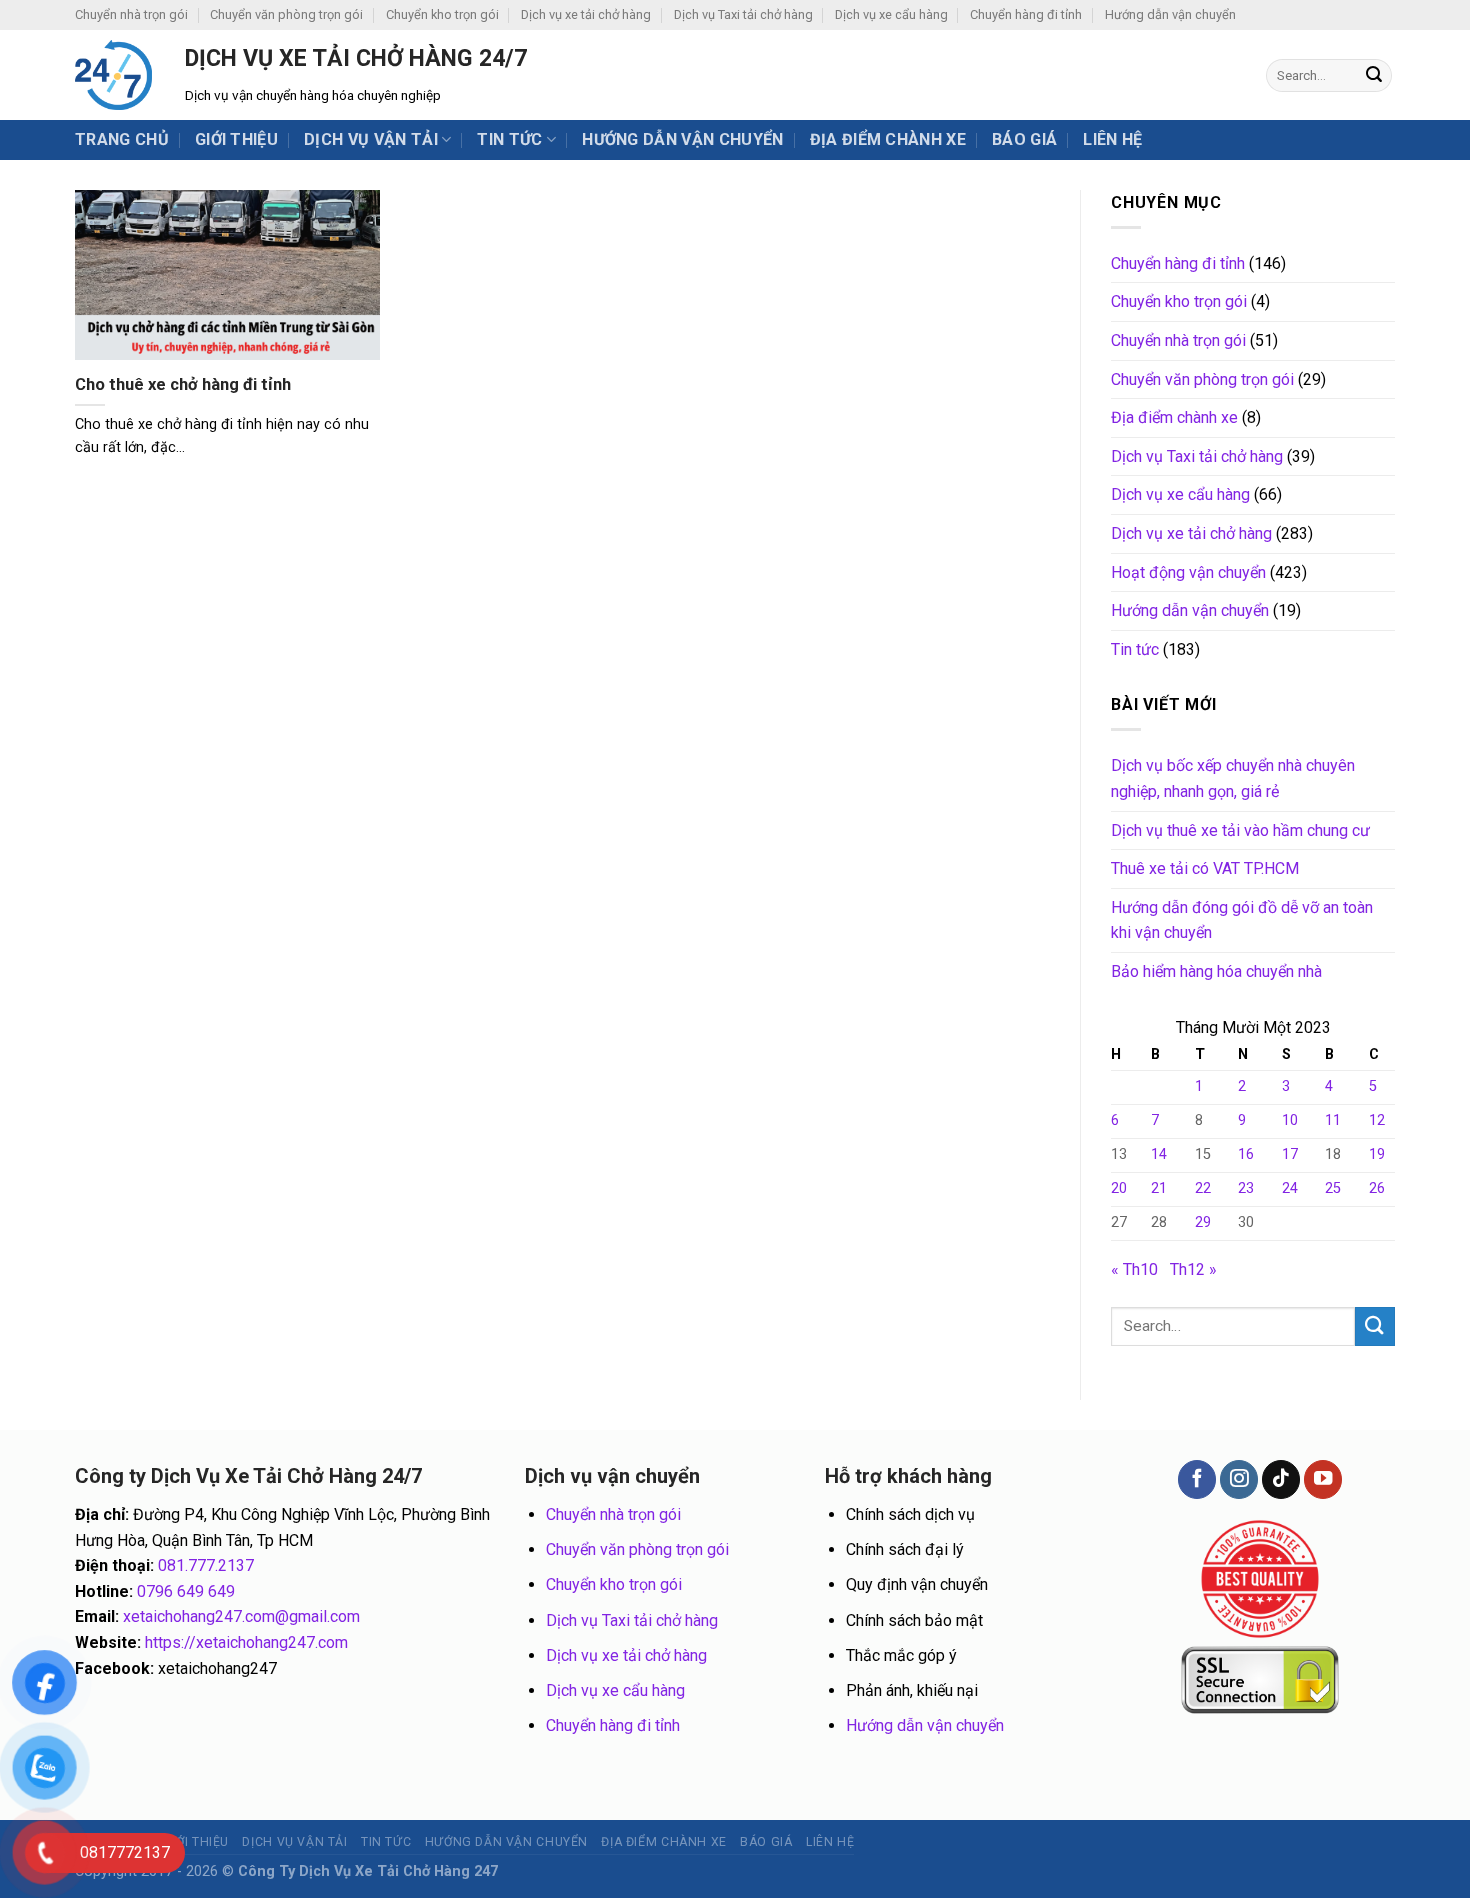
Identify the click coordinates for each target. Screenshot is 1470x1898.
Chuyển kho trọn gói (442, 14)
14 (1159, 1154)
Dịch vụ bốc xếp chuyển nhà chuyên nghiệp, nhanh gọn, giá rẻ (1233, 778)
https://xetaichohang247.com (246, 1642)
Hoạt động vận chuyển (1188, 572)
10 (1290, 1120)
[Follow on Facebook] (1197, 1479)
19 (1377, 1154)
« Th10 (1134, 1269)
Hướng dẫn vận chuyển (1170, 14)
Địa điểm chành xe (888, 139)
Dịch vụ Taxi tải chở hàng (743, 14)
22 (1203, 1188)
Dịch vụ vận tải (371, 139)
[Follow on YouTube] (1323, 1479)
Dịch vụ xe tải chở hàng (586, 14)
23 (1246, 1188)
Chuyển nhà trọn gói (131, 14)
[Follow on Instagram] (1239, 1479)
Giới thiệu (236, 139)
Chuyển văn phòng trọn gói (286, 14)
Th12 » (1193, 1269)
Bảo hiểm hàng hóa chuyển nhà (1216, 971)
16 (1246, 1154)
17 (1290, 1154)
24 (1290, 1188)
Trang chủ (122, 139)
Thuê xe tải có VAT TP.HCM (1205, 868)
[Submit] (1374, 76)
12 (1377, 1120)
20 (1119, 1188)
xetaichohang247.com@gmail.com (241, 1616)
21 (1159, 1188)
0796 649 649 (186, 1591)
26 (1377, 1188)
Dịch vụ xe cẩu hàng (891, 14)
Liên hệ (1112, 139)
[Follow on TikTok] (1281, 1479)
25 (1333, 1188)
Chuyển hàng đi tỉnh (1026, 14)
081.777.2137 (206, 1565)
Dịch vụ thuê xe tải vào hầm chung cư (1240, 830)
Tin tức (509, 139)
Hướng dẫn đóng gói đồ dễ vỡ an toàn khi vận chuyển (1242, 920)
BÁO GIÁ (1024, 139)
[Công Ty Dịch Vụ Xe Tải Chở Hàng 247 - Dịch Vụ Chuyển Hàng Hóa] (115, 75)
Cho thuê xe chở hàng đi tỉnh (183, 384)
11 (1333, 1120)
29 (1203, 1222)
